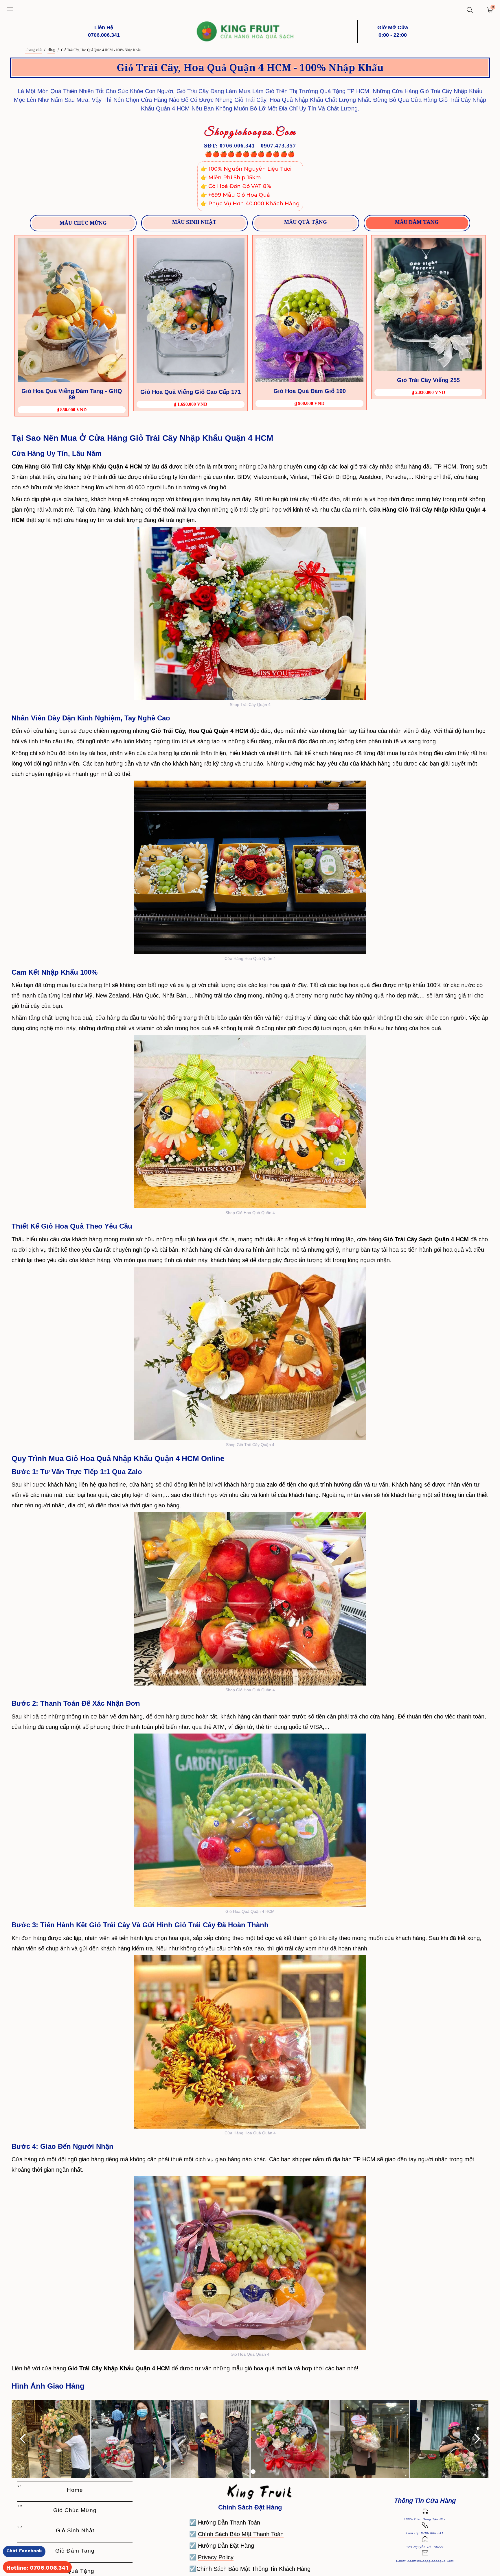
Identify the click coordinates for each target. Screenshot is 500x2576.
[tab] (83, 223)
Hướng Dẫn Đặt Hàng (226, 2546)
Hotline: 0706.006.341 (37, 2568)
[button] (10, 10)
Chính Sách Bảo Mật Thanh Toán (241, 2534)
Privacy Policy (216, 2557)
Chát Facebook (24, 2551)
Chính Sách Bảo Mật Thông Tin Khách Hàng (253, 2569)
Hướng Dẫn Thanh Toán (229, 2522)
